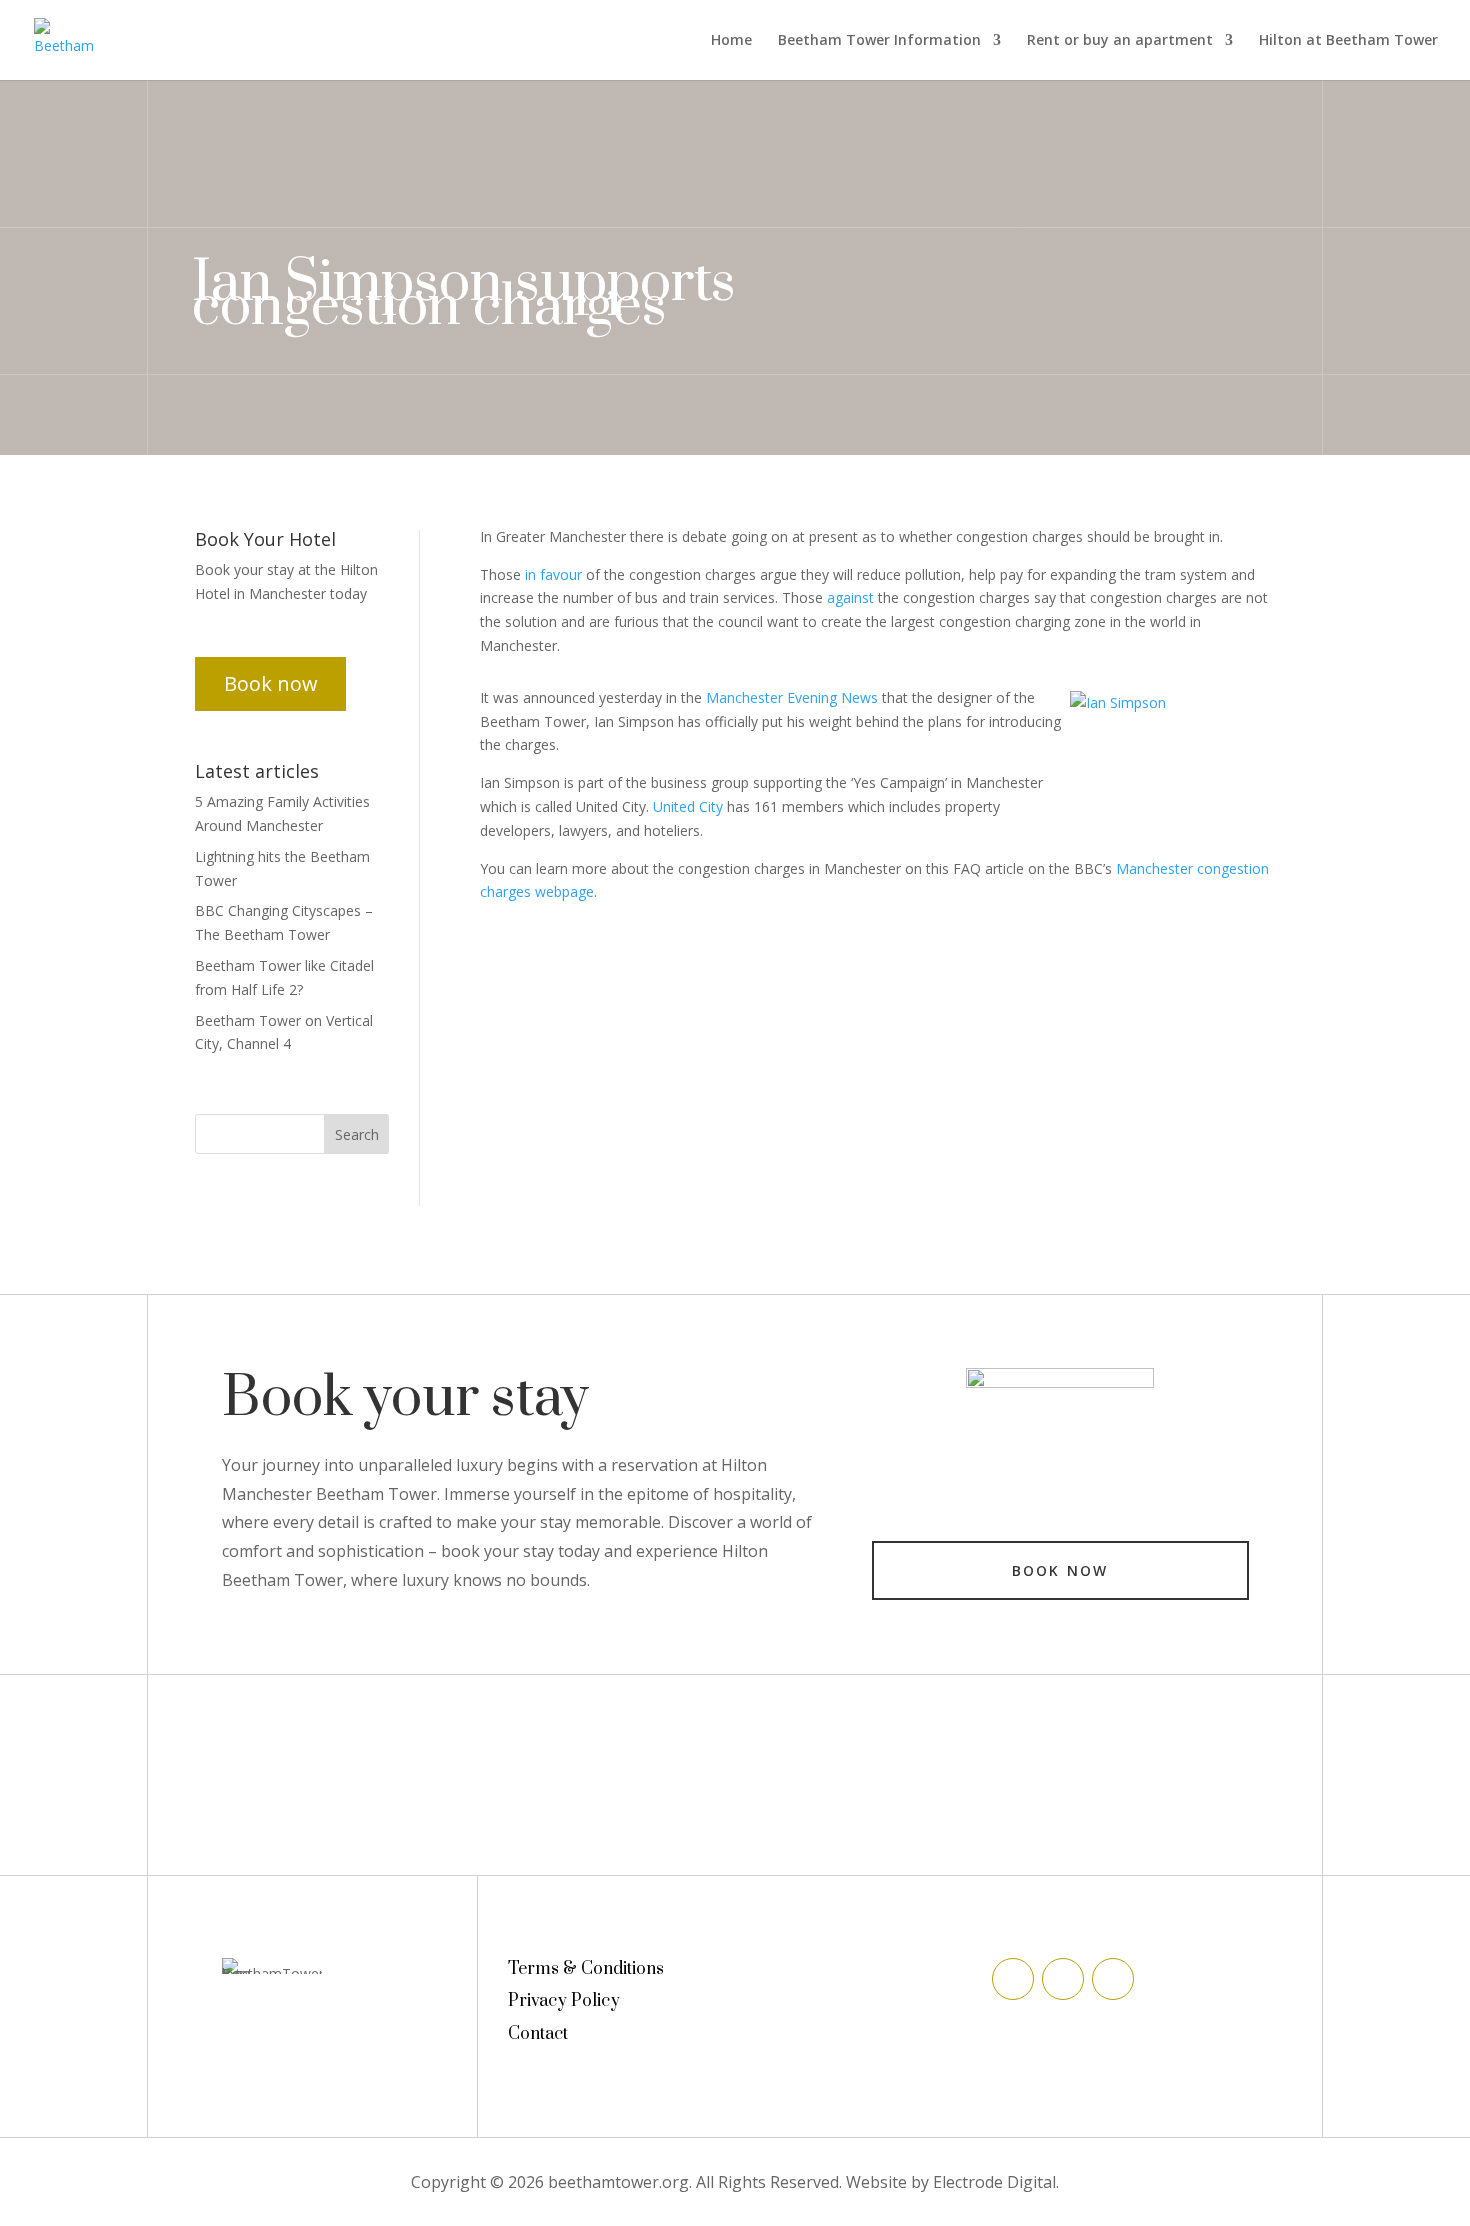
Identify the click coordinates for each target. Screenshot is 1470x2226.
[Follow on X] (1063, 1979)
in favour (553, 574)
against (850, 597)
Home (731, 41)
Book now (271, 683)
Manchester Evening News (792, 697)
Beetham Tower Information (879, 41)
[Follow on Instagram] (1113, 1979)
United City (688, 806)
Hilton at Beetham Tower (1348, 41)
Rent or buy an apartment (1120, 41)
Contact (538, 2034)
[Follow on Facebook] (1013, 1979)
